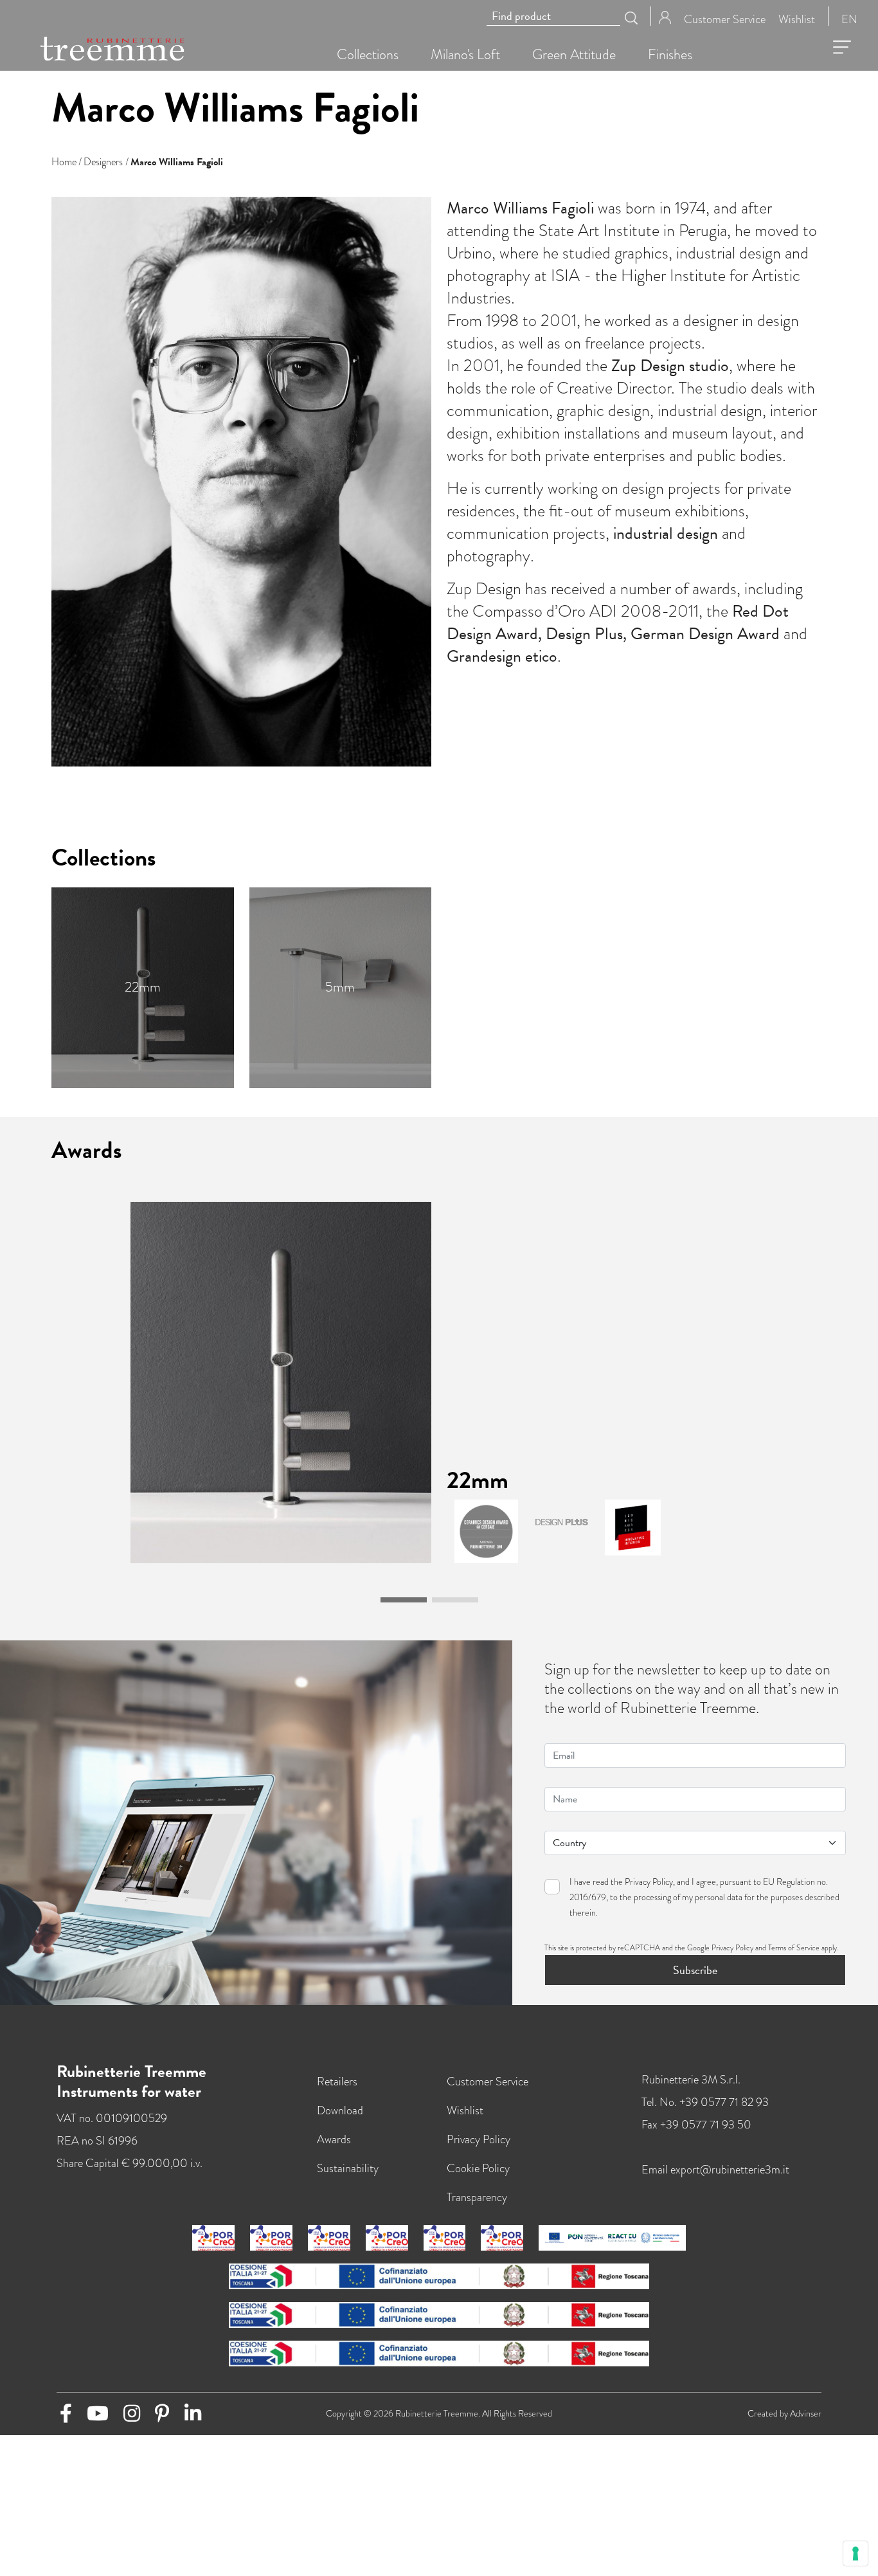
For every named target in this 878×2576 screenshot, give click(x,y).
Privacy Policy (649, 1882)
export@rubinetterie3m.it (730, 2169)
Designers (103, 162)
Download (340, 2110)
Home (64, 162)
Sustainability (348, 2168)
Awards (334, 2139)
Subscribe (695, 1970)
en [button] (849, 18)
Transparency (477, 2197)
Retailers (337, 2081)
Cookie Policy (478, 2168)
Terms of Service (794, 1948)
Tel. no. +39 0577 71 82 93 (705, 2102)
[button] (404, 1600)
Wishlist (797, 18)
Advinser (806, 2414)
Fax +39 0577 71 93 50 (696, 2124)
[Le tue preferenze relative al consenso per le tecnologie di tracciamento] (856, 2553)
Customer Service (725, 18)
